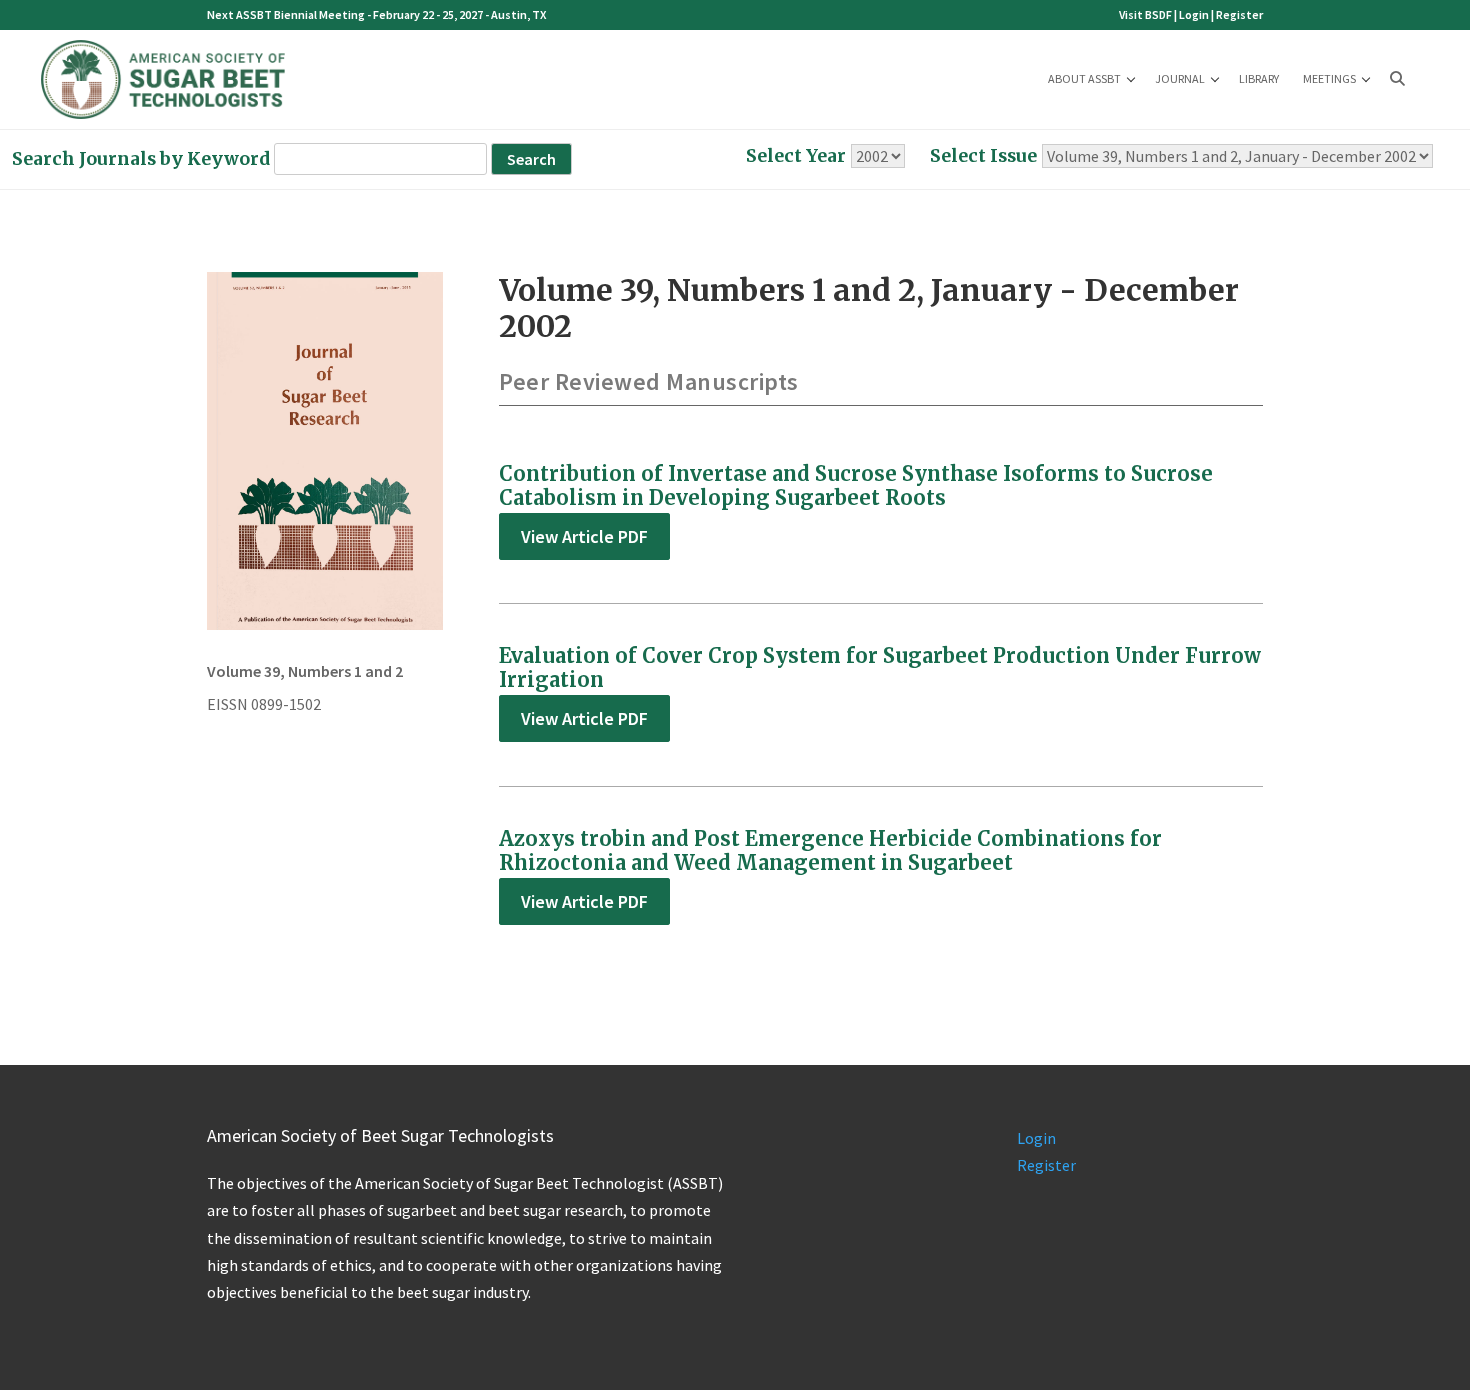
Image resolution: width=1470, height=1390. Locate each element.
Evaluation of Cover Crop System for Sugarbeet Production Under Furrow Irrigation (880, 667)
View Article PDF (584, 536)
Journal (1180, 78)
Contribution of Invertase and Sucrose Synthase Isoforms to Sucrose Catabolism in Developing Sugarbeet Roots (856, 485)
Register (1239, 14)
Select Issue (983, 156)
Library (1259, 78)
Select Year (796, 156)
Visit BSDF (1145, 14)
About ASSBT (1084, 78)
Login (1194, 14)
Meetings (1329, 78)
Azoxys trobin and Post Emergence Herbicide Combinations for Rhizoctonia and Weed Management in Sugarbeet (830, 850)
